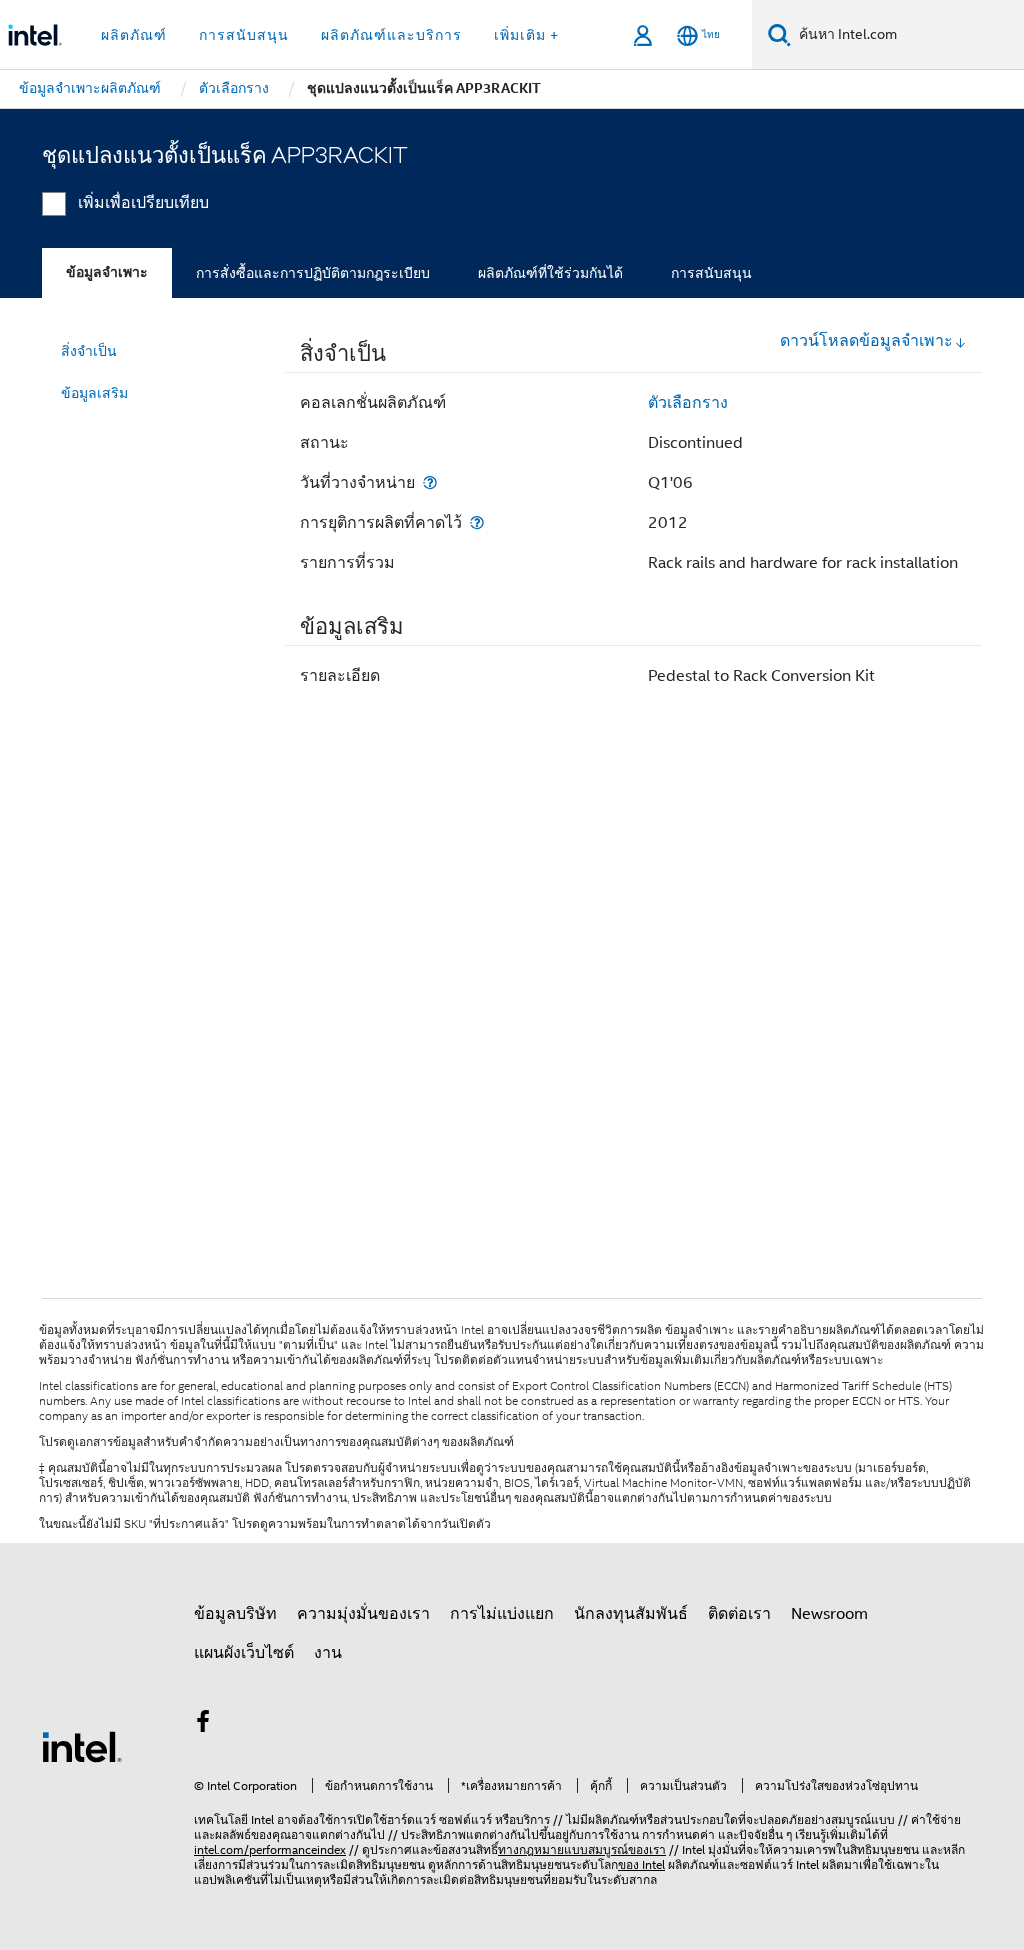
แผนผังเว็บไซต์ (244, 1653)
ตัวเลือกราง (688, 403)
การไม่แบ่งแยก (502, 1614)
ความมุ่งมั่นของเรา (363, 1614)
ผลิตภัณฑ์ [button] (134, 35)
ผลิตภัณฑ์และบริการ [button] (391, 35)
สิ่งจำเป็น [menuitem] (89, 351)
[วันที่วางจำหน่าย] (430, 482)
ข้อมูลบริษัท (235, 1614)
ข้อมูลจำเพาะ (107, 272)
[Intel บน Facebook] (203, 1725)
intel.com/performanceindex (270, 1849)
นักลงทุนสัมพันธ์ (631, 1614)
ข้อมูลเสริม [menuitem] (94, 393)
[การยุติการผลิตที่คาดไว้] (477, 522)
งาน (328, 1653)
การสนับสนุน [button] (244, 35)
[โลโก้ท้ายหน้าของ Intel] (82, 1746)
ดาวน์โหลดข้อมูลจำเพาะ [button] (866, 341)
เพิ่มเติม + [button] (526, 35)
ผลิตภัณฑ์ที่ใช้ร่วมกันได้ (550, 273)
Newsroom (829, 1614)
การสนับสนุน (711, 273)
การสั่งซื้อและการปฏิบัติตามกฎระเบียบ (313, 273)
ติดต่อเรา (739, 1614)
